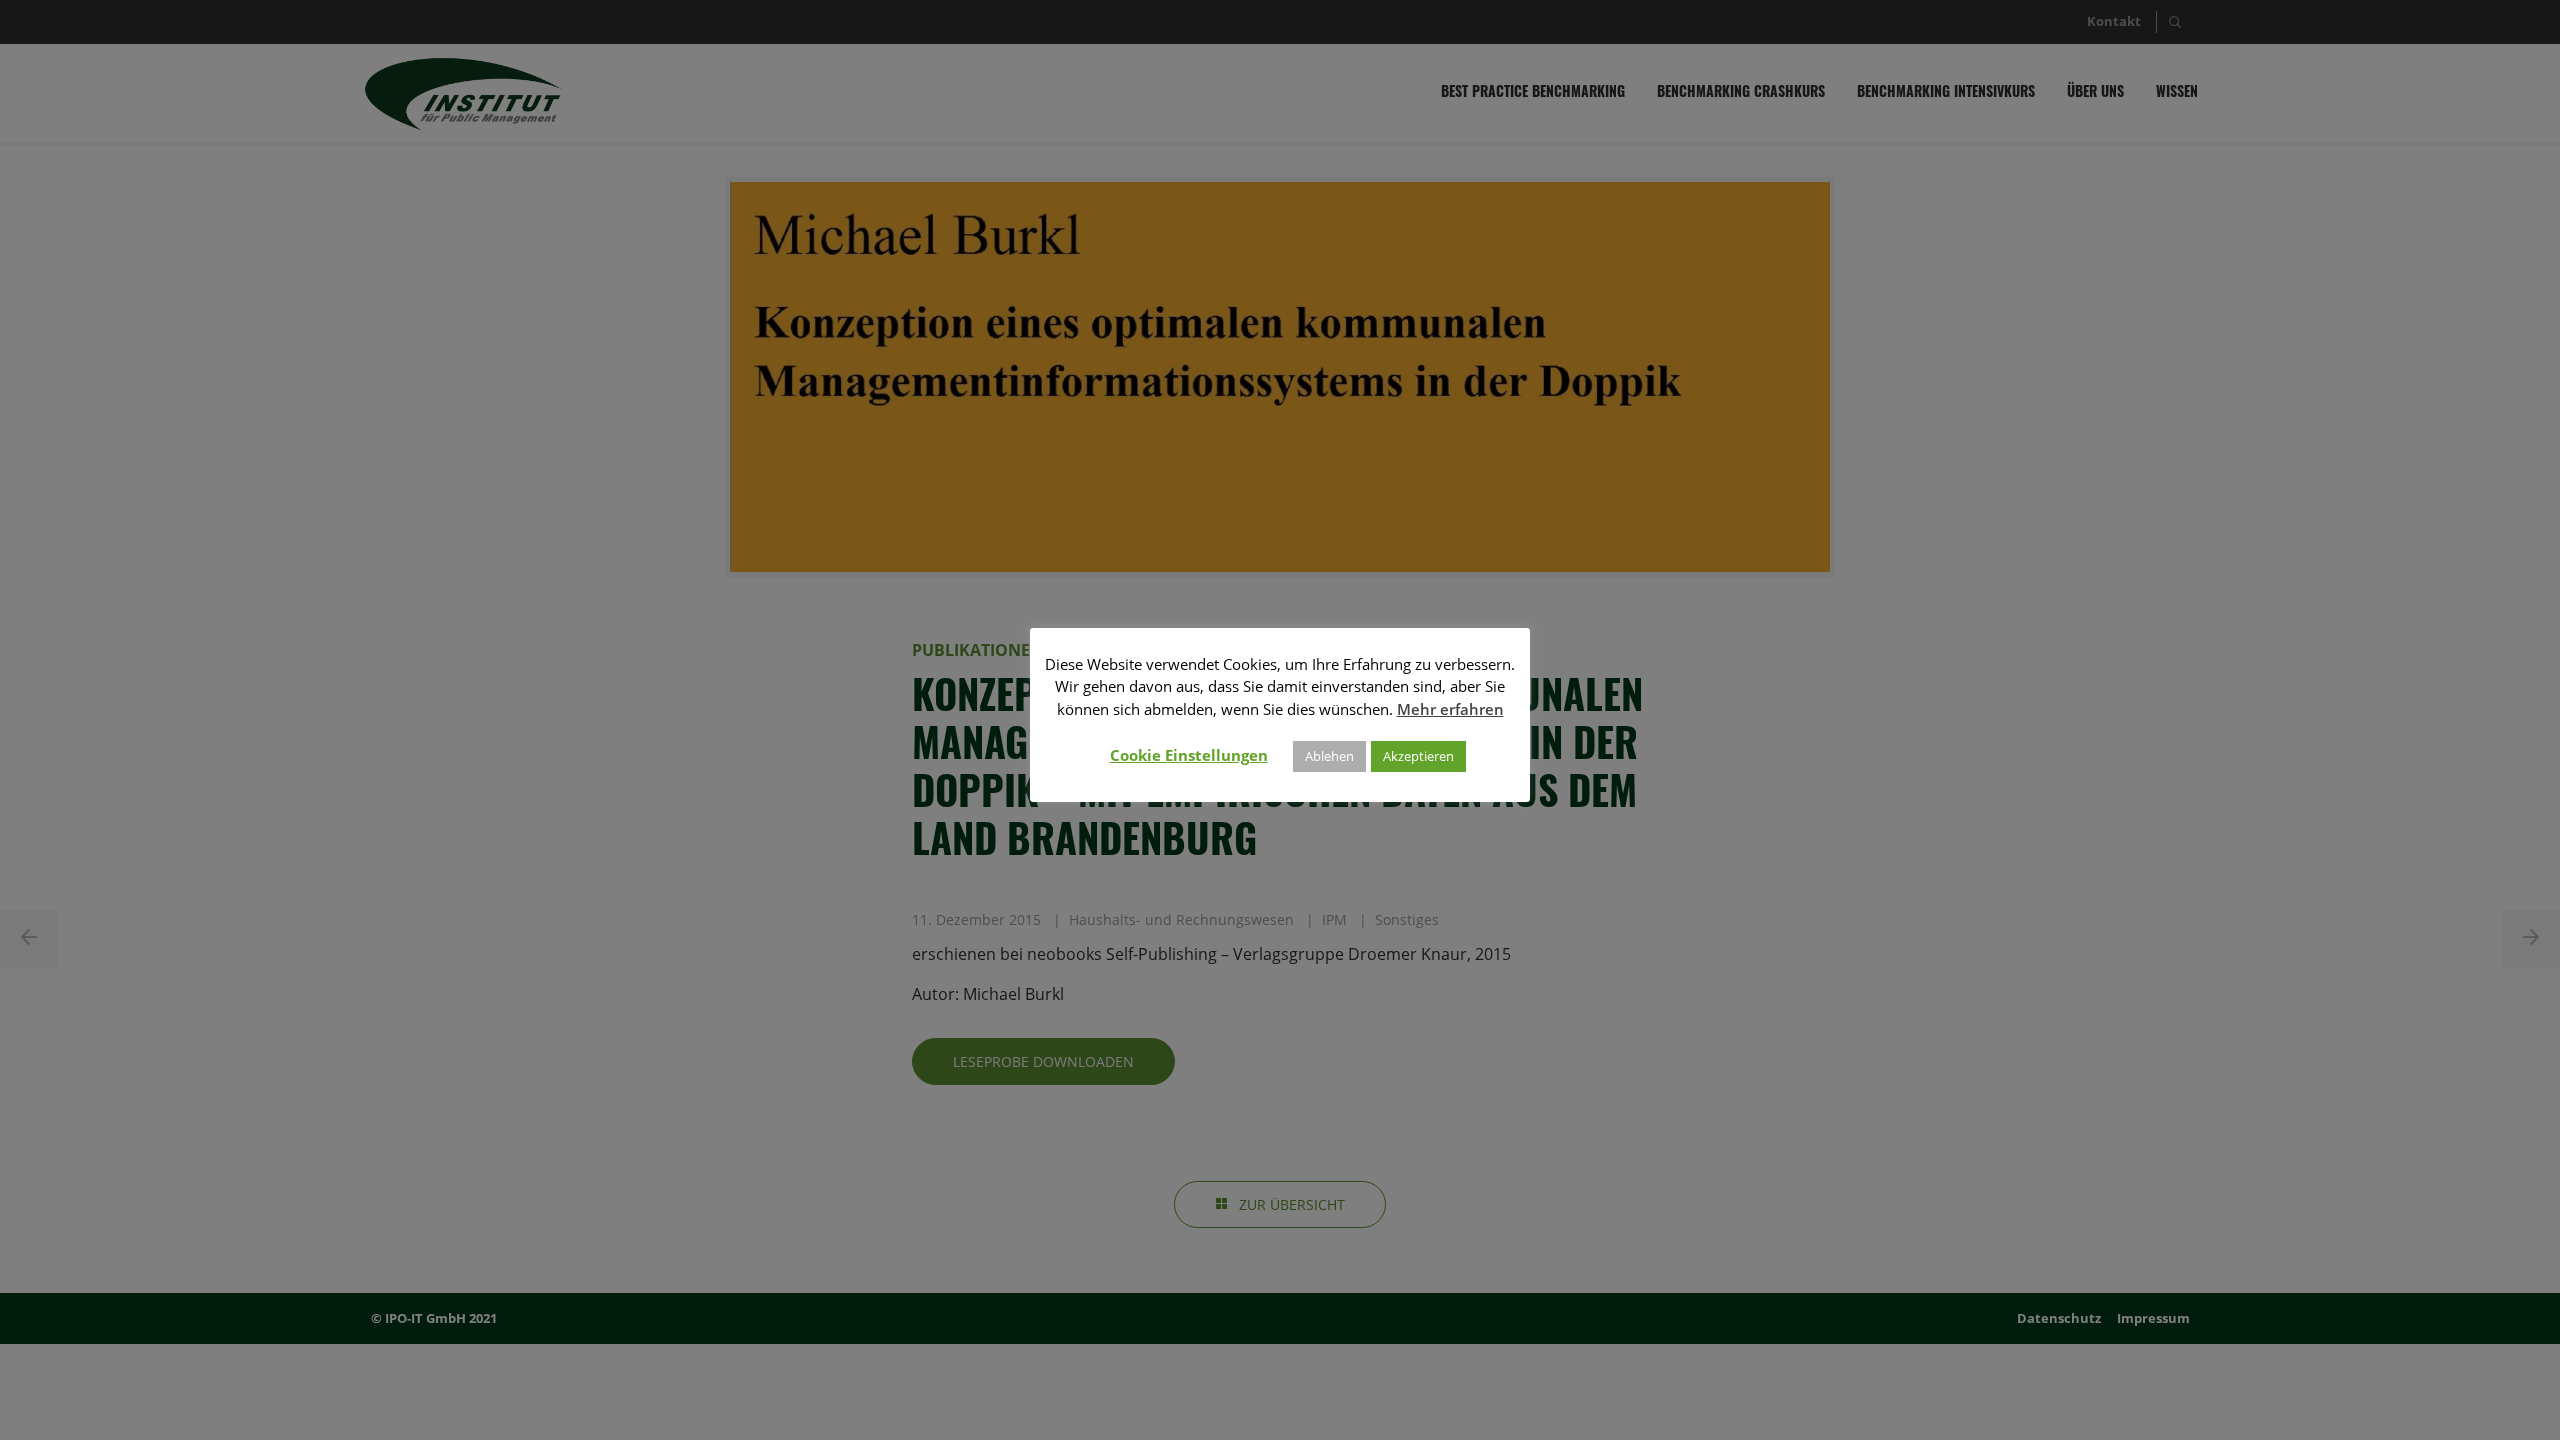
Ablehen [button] (1329, 756)
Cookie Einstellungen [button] (1189, 755)
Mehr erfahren (1450, 709)
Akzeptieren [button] (1418, 756)
